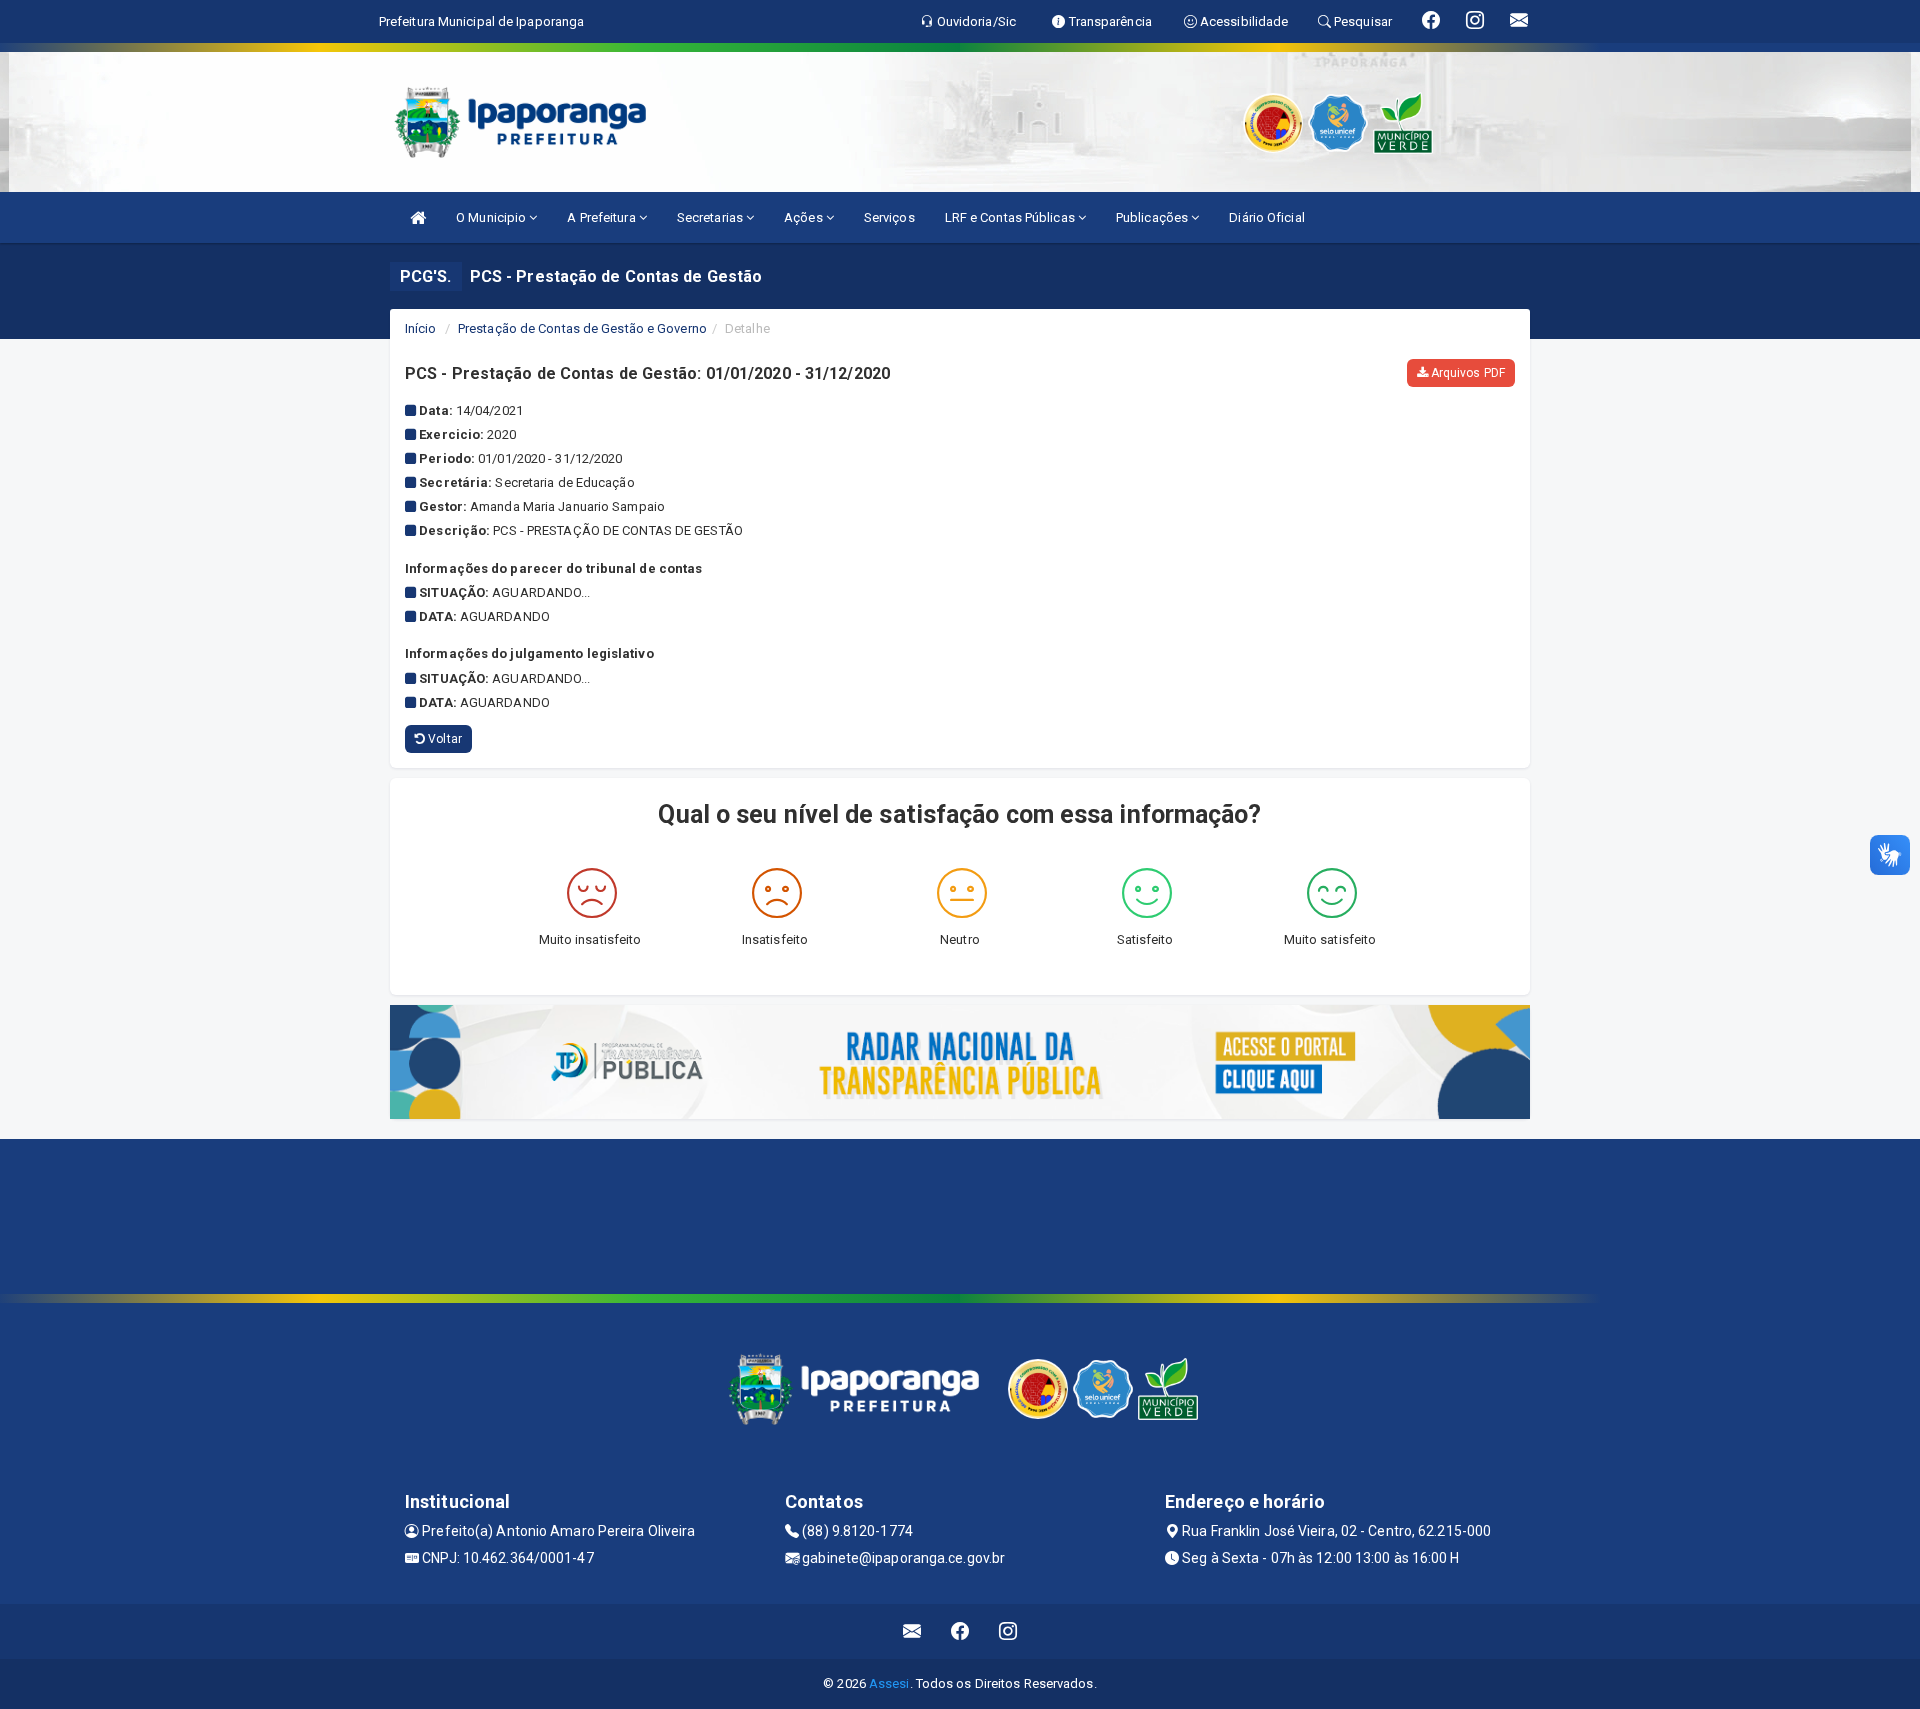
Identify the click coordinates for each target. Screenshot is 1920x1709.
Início (421, 328)
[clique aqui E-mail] (912, 1631)
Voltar (443, 739)
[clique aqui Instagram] (1008, 1631)
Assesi (889, 1683)
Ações (805, 217)
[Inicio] (418, 217)
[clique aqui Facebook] (960, 1631)
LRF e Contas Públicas (1011, 217)
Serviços (889, 217)
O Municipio (492, 217)
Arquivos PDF (1466, 373)
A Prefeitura (602, 217)
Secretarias (711, 217)
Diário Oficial (1266, 217)
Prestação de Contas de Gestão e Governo (582, 328)
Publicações (1153, 217)
